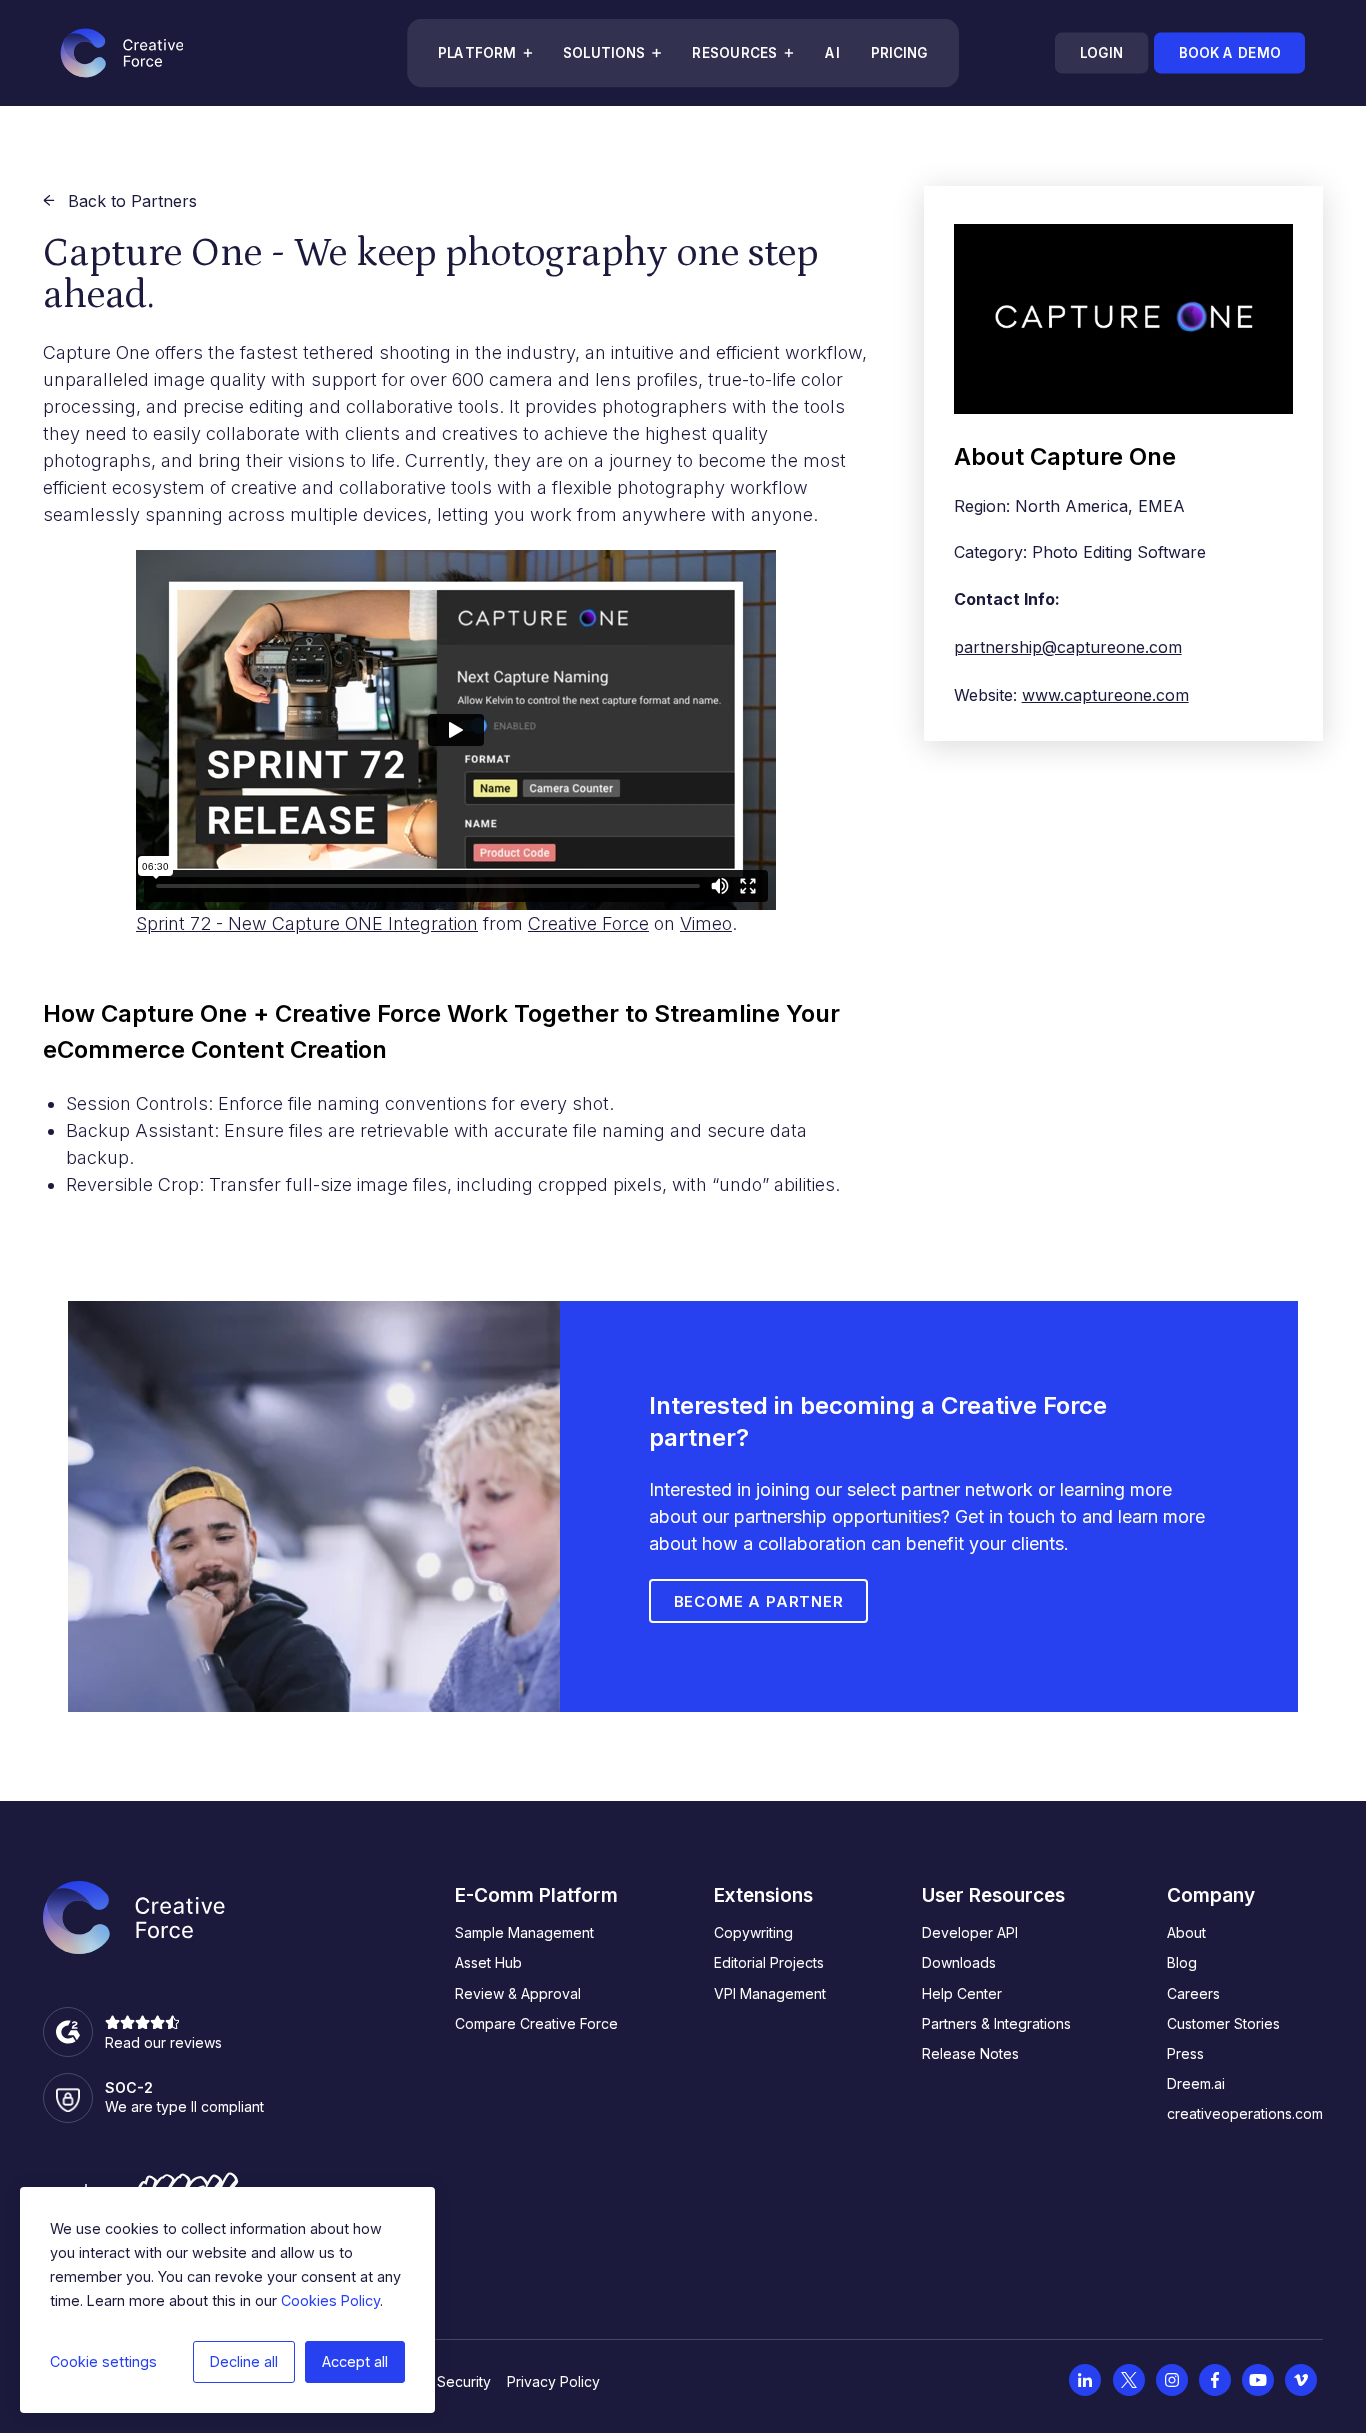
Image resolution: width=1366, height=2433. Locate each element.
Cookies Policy (330, 2300)
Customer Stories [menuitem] (1223, 2023)
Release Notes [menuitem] (970, 2053)
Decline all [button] (244, 2361)
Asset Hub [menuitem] (488, 1962)
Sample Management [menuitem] (524, 1932)
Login (1101, 53)
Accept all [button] (355, 2361)
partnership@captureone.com (1068, 647)
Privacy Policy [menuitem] (553, 2381)
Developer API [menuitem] (970, 1932)
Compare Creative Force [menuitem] (536, 2023)
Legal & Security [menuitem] (437, 2381)
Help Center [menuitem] (962, 1993)
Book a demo (1229, 53)
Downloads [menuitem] (959, 1962)
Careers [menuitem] (1193, 1993)
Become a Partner (759, 1601)
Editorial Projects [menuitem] (769, 1962)
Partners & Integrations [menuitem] (996, 2023)
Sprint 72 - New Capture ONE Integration (307, 923)
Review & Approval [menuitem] (518, 1993)
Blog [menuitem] (1182, 1962)
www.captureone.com (1105, 695)
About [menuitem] (1186, 1932)
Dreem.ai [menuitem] (1196, 2083)
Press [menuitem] (1185, 2053)
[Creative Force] (121, 53)
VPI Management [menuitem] (770, 1993)
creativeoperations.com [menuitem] (1245, 2113)
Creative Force (588, 923)
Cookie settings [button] (103, 2361)
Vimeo (706, 923)
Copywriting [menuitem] (753, 1932)
